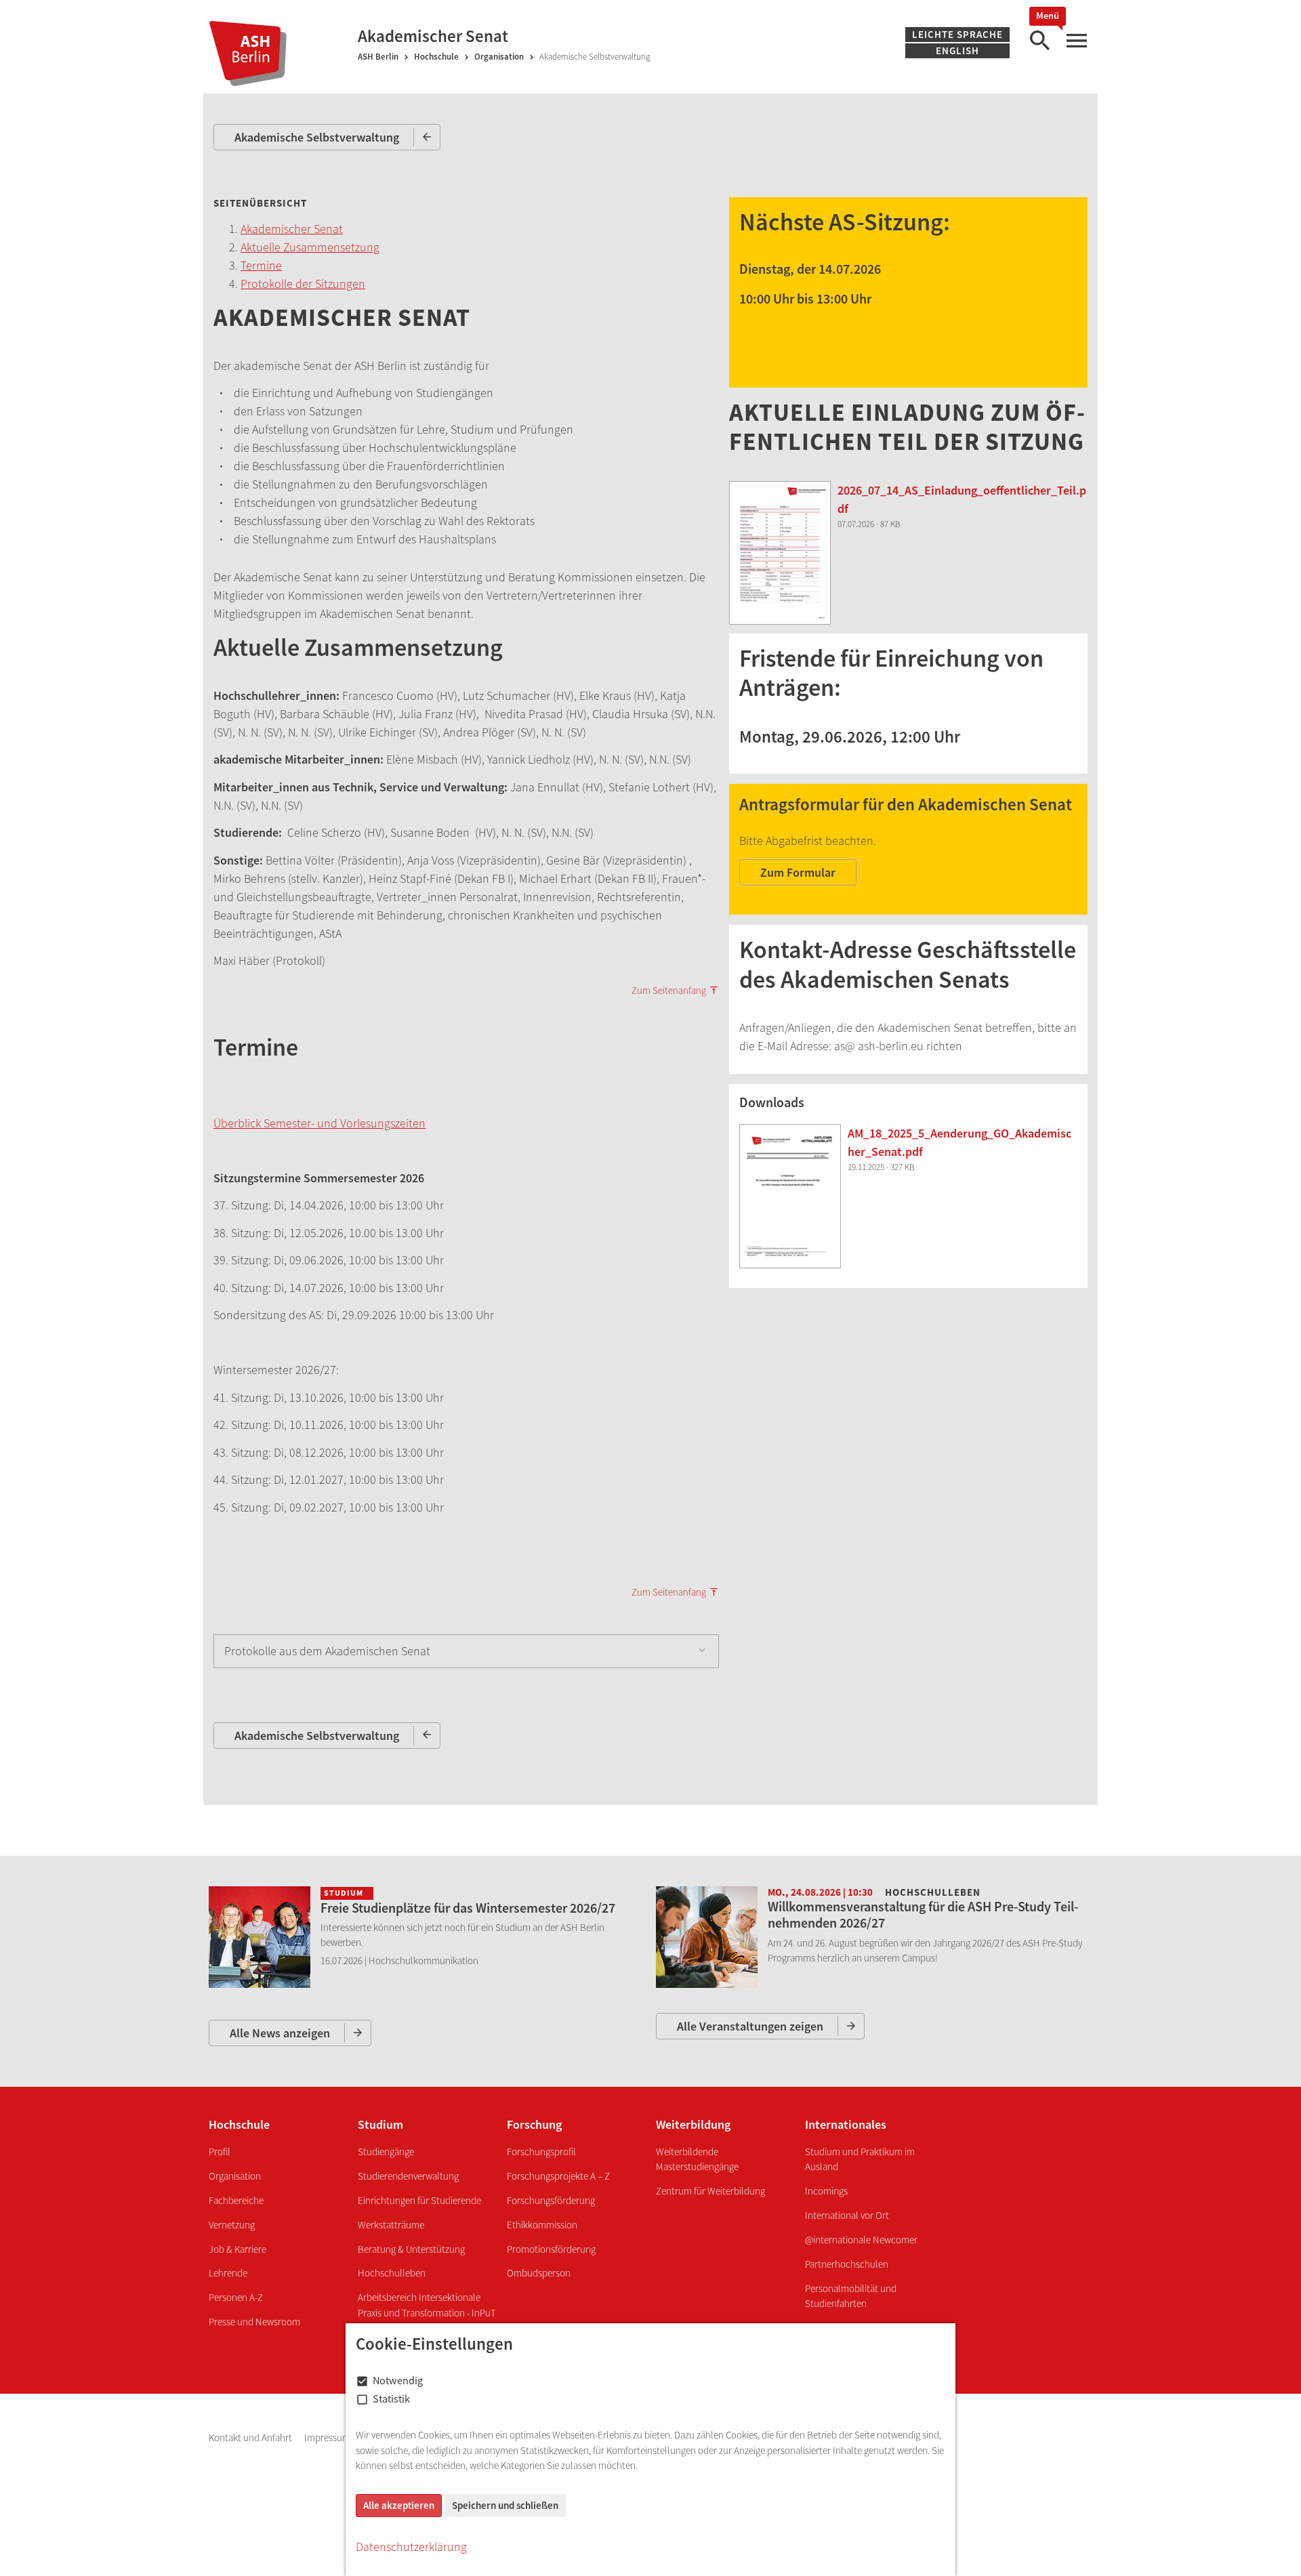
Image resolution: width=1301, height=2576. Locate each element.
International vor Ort (847, 2215)
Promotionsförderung (551, 2249)
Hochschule (436, 57)
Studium (380, 2124)
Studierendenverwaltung (408, 2176)
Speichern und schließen (505, 2505)
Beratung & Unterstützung (411, 2249)
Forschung (534, 2124)
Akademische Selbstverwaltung (317, 137)
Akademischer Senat (292, 229)
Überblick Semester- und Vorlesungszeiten (319, 1123)
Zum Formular (798, 872)
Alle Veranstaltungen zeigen (750, 2026)
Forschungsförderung (551, 2200)
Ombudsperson (539, 2273)
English (957, 50)
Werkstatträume (391, 2225)
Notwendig (398, 2380)
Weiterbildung (693, 2124)
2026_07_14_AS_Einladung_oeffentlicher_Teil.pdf (962, 499)
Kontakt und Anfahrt (251, 2437)
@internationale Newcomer (861, 2240)
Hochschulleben (392, 2273)
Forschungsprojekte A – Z (558, 2176)
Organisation (499, 57)
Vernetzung (232, 2225)
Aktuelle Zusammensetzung (310, 247)
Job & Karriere (238, 2249)
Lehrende (228, 2273)
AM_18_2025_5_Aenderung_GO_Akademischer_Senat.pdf (959, 1142)
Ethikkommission (542, 2225)
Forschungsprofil (541, 2152)
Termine (261, 265)
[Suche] (1039, 41)
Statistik (391, 2398)
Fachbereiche (236, 2200)
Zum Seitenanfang (669, 991)
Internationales (846, 2124)
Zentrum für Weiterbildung (710, 2191)
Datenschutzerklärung (411, 2547)
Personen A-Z (236, 2297)
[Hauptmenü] (1076, 41)
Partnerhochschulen (847, 2264)
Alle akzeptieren (399, 2505)
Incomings (826, 2191)
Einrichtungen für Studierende (419, 2200)
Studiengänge (386, 2152)
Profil (220, 2152)
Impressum (328, 2437)
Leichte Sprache (957, 34)
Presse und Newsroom (254, 2322)
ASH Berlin (378, 57)
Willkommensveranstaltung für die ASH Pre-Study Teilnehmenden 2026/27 (923, 1914)
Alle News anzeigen (280, 2033)
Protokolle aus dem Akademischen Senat (327, 1651)
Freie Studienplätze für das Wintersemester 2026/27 (468, 1908)
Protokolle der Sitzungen (303, 284)
